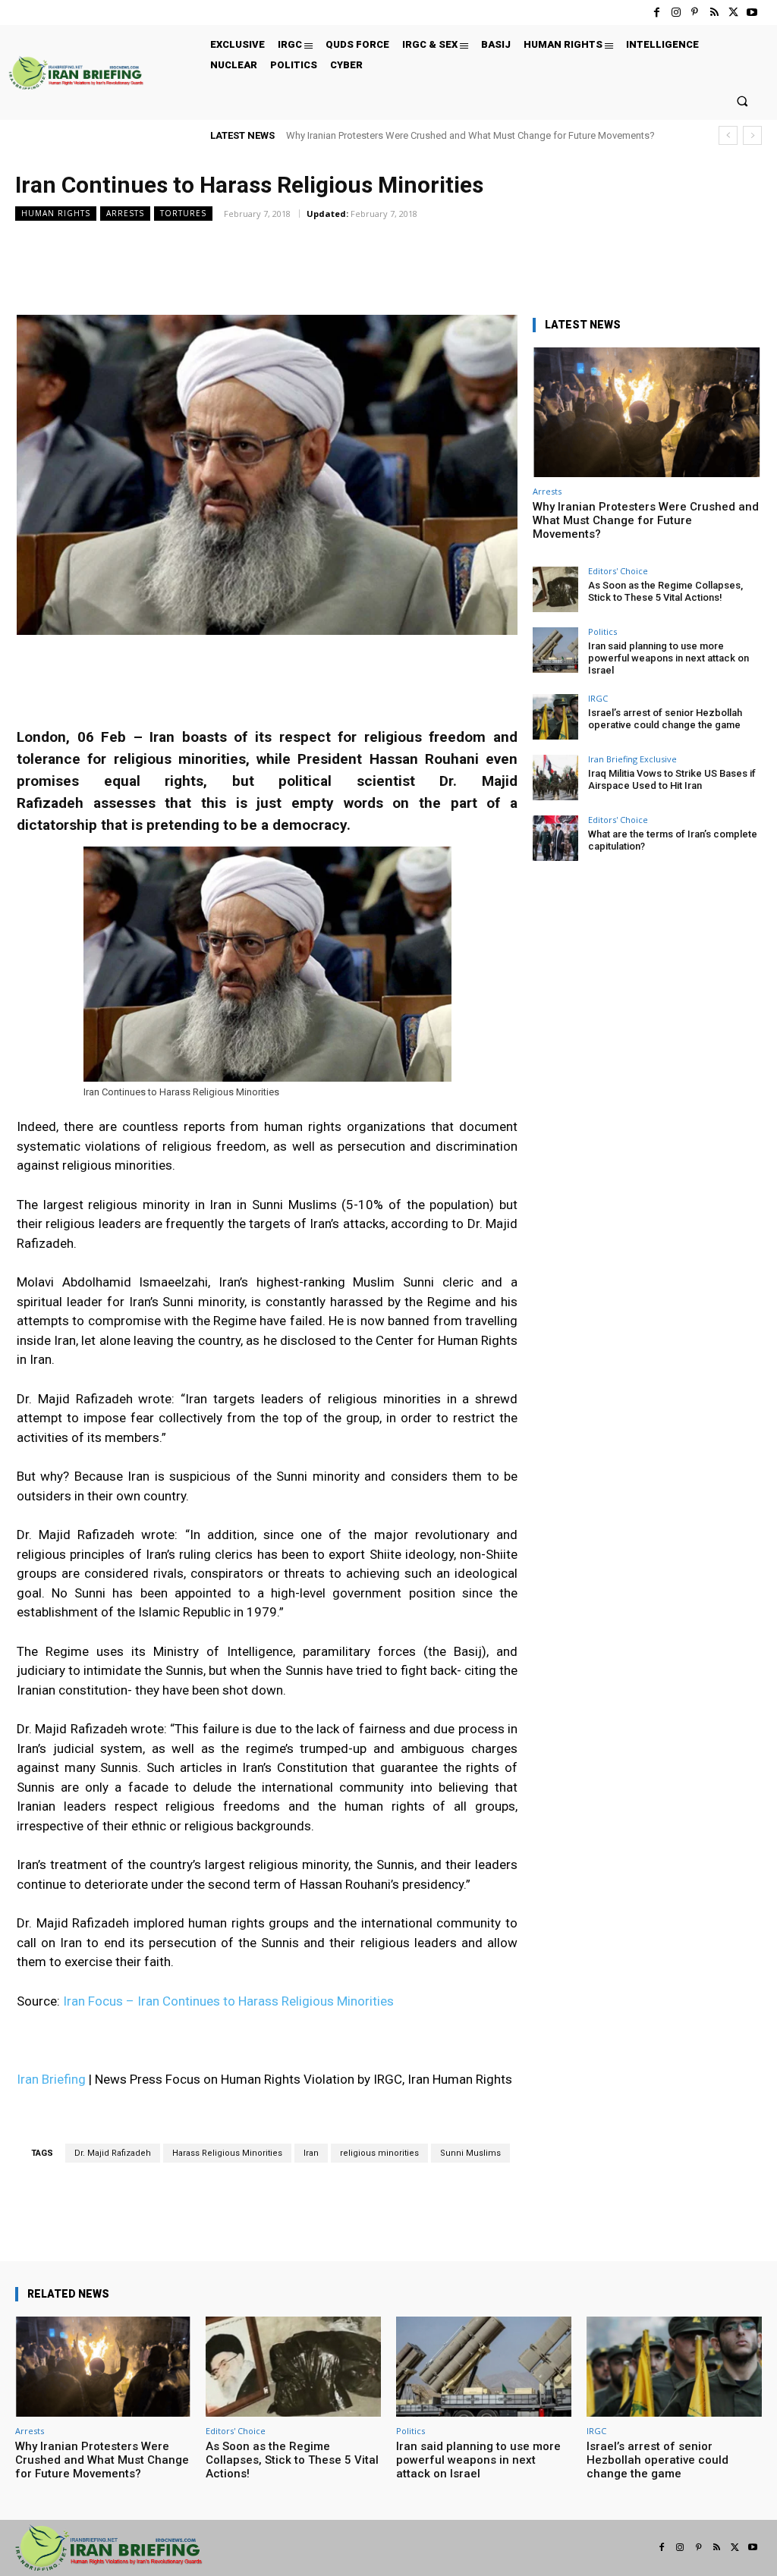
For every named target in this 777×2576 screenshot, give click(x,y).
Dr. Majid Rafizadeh (113, 2153)
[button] (742, 101)
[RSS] (714, 13)
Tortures (183, 213)
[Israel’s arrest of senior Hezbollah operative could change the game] (555, 717)
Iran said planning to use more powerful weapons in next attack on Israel (668, 658)
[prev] (728, 135)
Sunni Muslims (470, 2153)
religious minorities (379, 2153)
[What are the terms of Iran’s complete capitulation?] (555, 838)
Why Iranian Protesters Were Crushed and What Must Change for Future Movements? (470, 135)
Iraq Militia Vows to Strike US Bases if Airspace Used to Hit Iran (672, 779)
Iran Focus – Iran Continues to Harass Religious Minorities (228, 2001)
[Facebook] (657, 13)
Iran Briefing (51, 2079)
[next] (752, 135)
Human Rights (56, 213)
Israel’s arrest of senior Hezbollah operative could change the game (665, 719)
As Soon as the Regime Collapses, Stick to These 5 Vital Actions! (665, 591)
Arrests (125, 213)
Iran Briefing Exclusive (632, 759)
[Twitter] (733, 13)
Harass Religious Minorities (227, 2153)
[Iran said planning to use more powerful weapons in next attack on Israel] (555, 650)
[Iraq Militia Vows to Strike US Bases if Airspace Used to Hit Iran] (555, 778)
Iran (311, 2153)
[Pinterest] (695, 13)
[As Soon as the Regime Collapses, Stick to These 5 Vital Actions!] (555, 589)
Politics (602, 631)
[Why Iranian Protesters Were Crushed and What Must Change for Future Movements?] (646, 412)
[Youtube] (752, 13)
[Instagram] (676, 13)
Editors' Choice (618, 571)
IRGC (598, 698)
